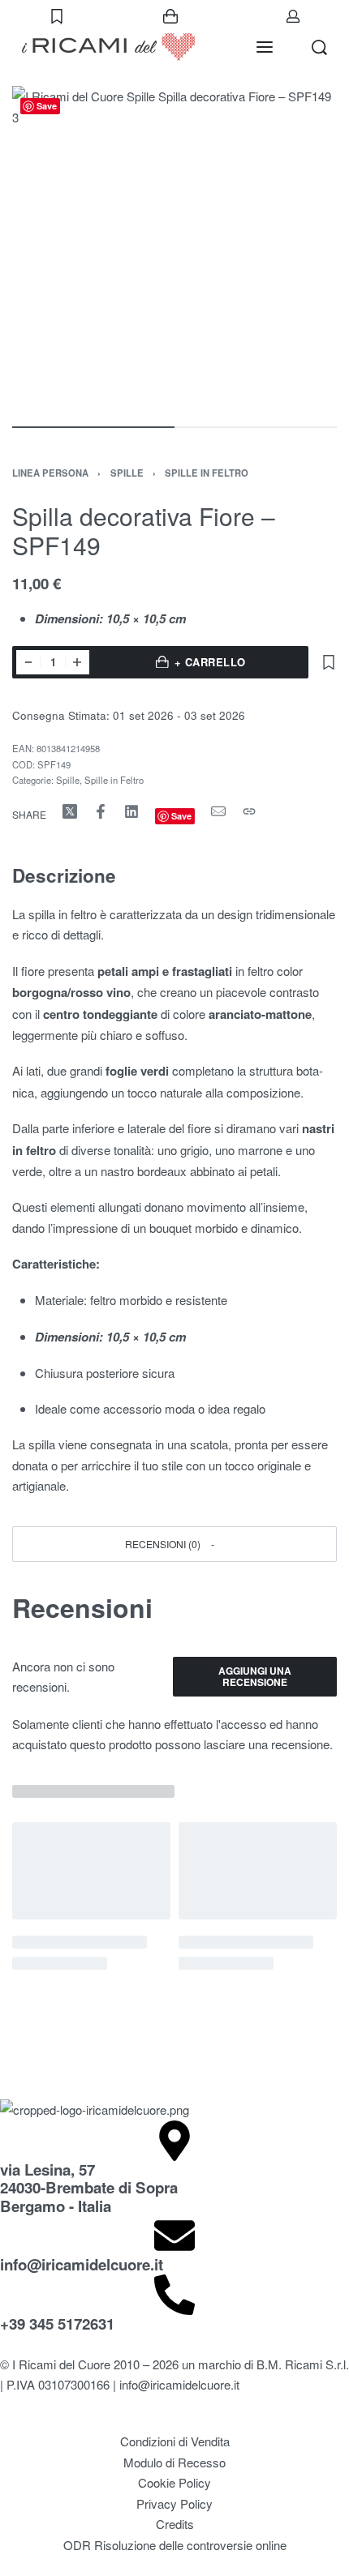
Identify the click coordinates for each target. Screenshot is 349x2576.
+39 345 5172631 (57, 2324)
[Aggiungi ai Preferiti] (329, 662)
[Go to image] (93, 427)
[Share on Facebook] (101, 811)
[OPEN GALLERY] (174, 248)
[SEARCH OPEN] (319, 47)
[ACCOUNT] (293, 16)
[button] (174, 1544)
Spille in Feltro (207, 473)
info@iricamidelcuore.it (82, 2264)
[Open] (57, 16)
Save (47, 106)
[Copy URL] (249, 811)
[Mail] (218, 811)
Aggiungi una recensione (255, 1676)
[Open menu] (265, 47)
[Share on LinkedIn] (131, 811)
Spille (127, 473)
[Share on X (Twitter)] (70, 811)
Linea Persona (50, 473)
